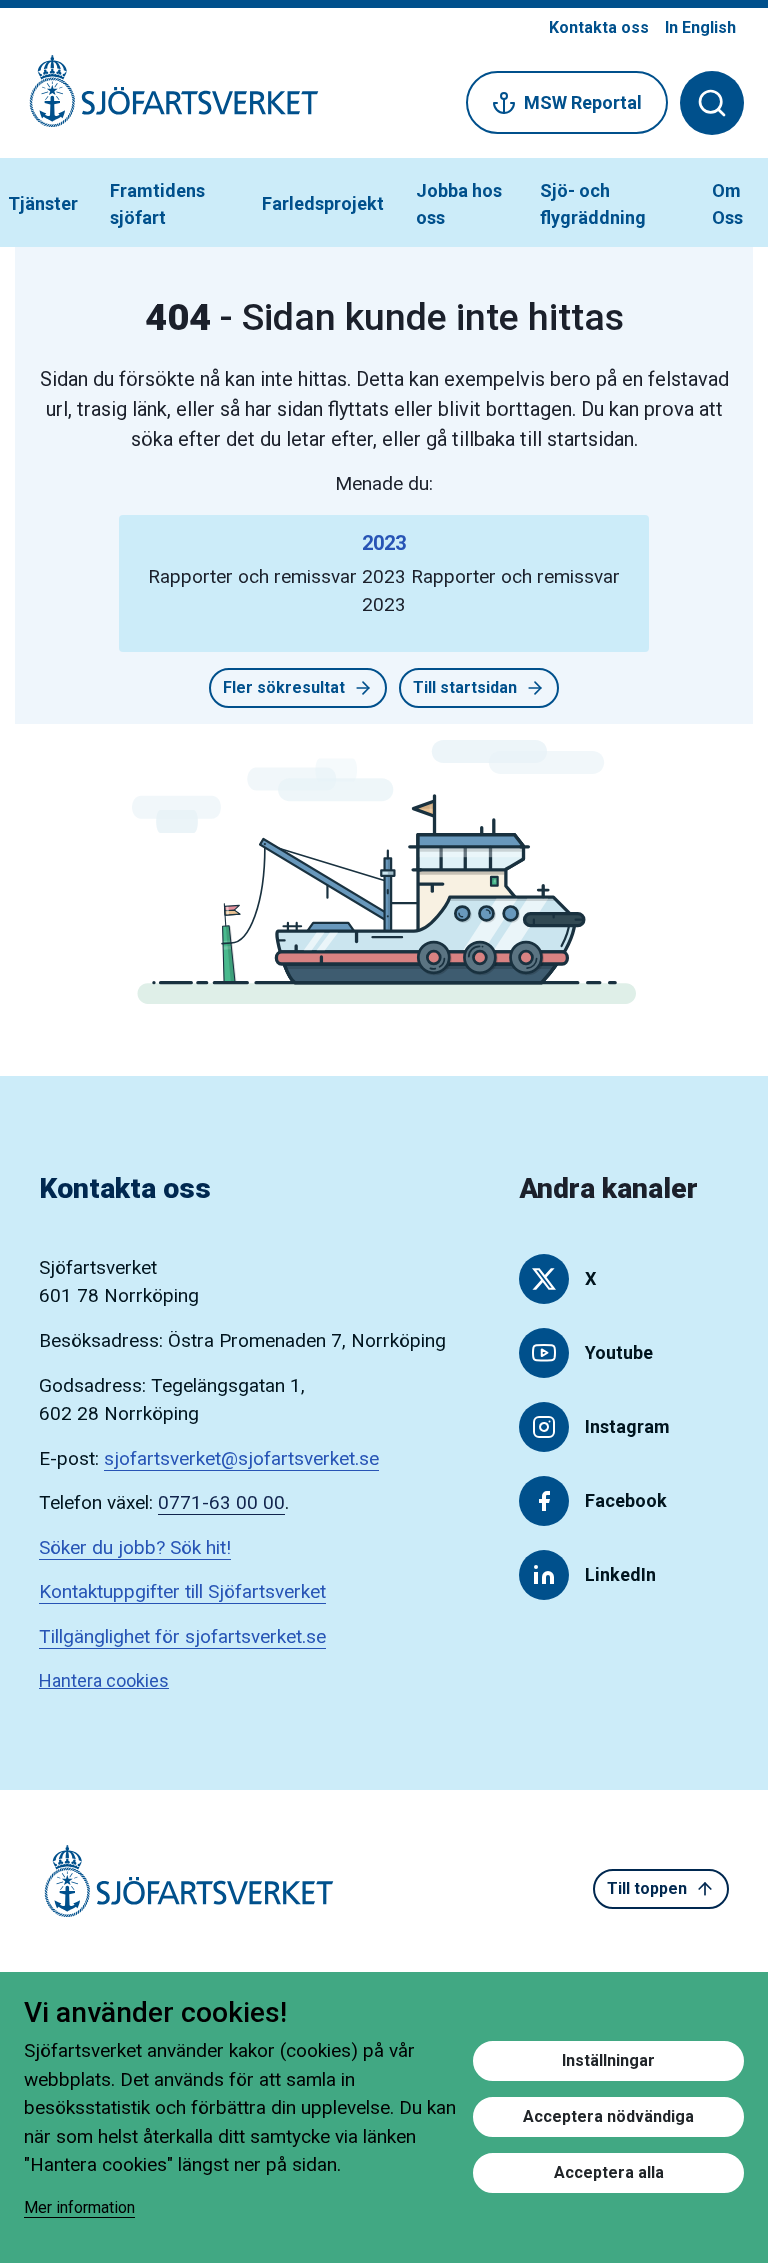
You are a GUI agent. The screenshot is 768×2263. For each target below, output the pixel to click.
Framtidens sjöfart (157, 204)
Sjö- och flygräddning (593, 204)
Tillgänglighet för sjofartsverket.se (182, 1636)
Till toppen (647, 1888)
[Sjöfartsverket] (162, 101)
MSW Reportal (583, 102)
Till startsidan (465, 687)
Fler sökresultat (284, 687)
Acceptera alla (609, 2172)
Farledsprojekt (323, 203)
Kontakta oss (599, 27)
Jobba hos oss (459, 204)
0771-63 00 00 (221, 1502)
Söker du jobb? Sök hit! (135, 1547)
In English (700, 27)
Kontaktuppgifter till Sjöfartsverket (182, 1591)
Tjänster (43, 203)
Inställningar (608, 2060)
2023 (384, 543)
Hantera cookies (104, 1680)
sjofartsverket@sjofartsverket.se (241, 1458)
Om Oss (727, 204)
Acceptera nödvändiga (608, 2116)
